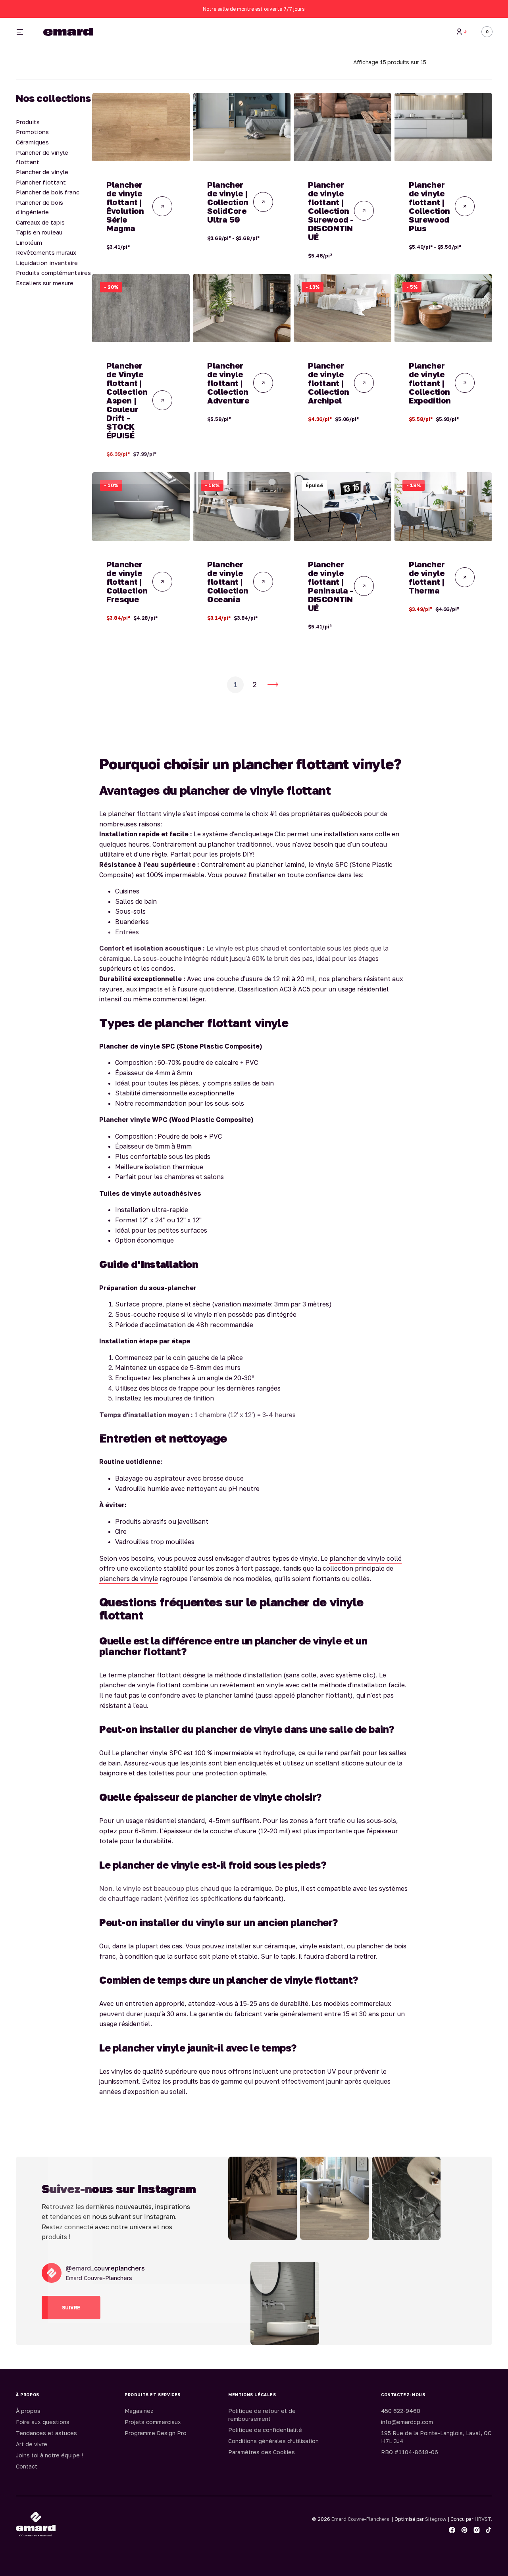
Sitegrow (436, 2519)
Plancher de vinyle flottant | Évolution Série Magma (125, 206)
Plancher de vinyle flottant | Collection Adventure (228, 383)
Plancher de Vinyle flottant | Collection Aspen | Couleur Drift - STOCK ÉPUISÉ (127, 400)
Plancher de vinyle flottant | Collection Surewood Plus (429, 206)
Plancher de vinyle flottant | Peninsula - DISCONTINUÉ (331, 586)
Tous (366, 32)
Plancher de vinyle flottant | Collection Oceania (228, 582)
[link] (141, 127)
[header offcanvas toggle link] (23, 32)
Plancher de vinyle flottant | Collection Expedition (430, 383)
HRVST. (483, 2519)
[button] (462, 32)
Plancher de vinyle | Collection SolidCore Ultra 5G (228, 202)
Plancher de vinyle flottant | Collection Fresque (127, 582)
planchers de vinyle (129, 1579)
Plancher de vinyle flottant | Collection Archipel (329, 383)
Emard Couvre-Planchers (360, 2519)
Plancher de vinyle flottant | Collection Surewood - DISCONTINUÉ (331, 211)
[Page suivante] (273, 685)
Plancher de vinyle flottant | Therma (427, 577)
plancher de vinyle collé (366, 1558)
